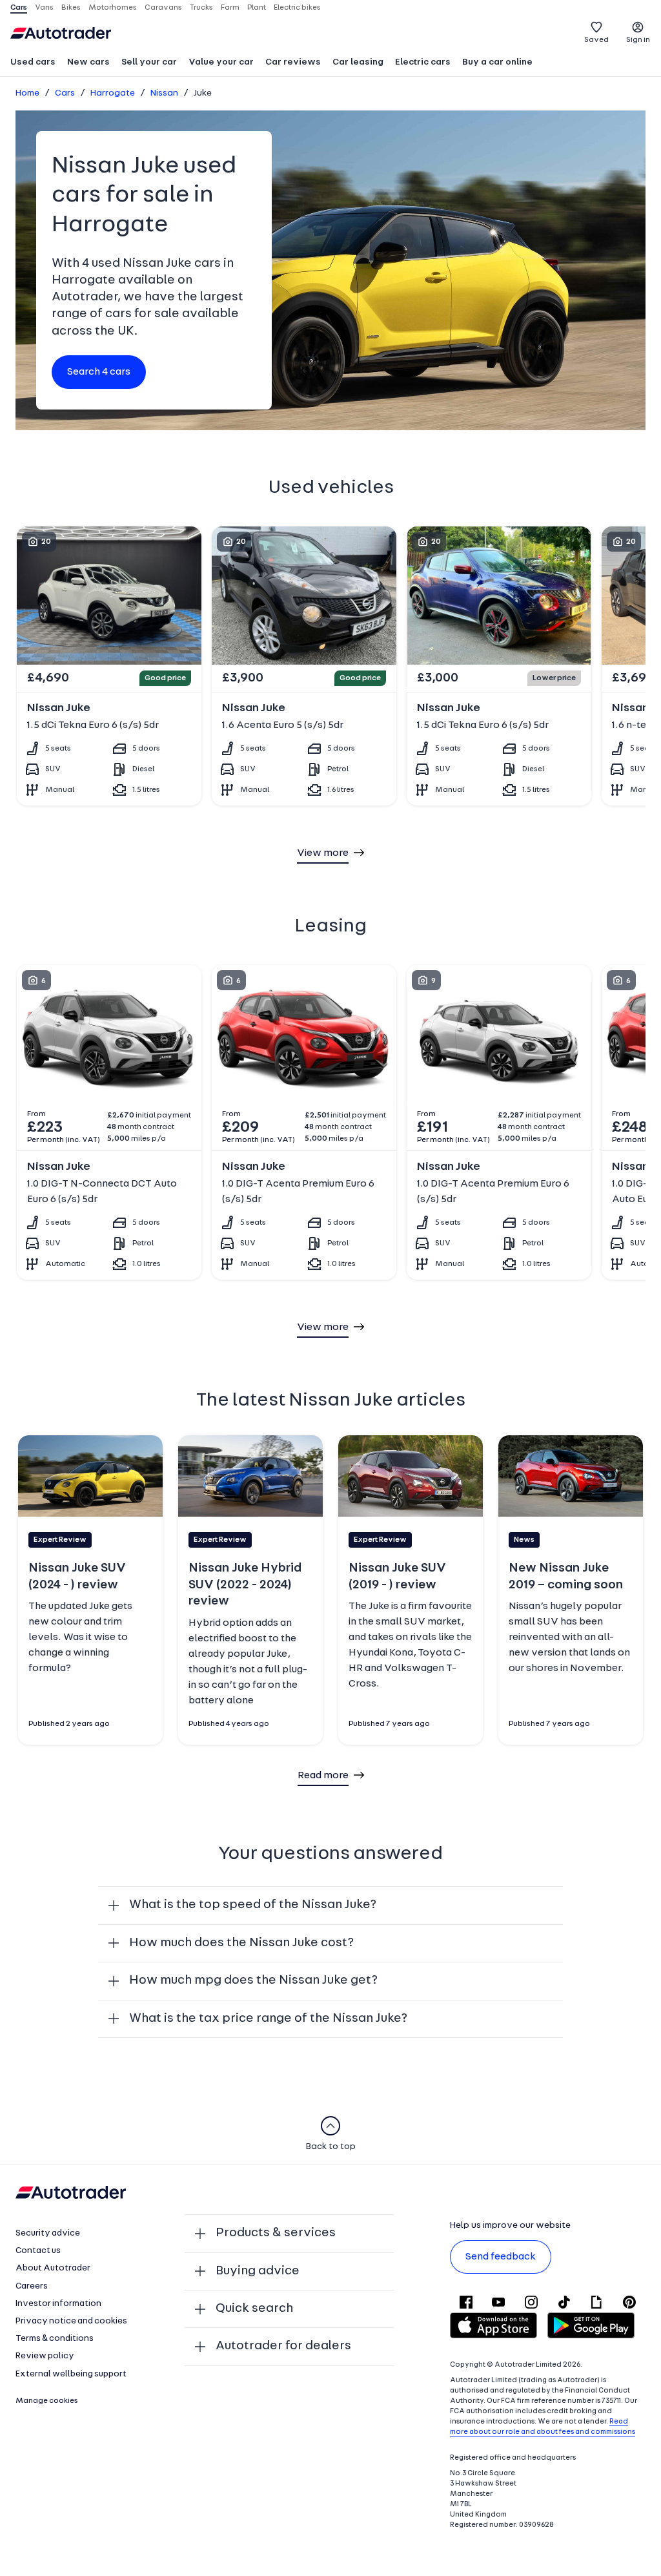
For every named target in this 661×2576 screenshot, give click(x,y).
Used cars (33, 62)
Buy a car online (497, 62)
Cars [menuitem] (19, 8)
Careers (32, 2286)
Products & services (276, 2233)
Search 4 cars (99, 372)
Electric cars (423, 62)
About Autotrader (53, 2268)
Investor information (58, 2304)
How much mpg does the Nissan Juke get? (253, 1980)
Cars (65, 93)
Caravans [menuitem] (163, 8)
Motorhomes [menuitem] (113, 8)
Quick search (254, 2309)
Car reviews (293, 62)
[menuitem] (33, 63)
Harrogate (113, 93)
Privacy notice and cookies (71, 2321)
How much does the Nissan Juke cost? (241, 1943)
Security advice (48, 2233)
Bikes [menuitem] (71, 8)
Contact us (38, 2251)
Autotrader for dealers (283, 2346)
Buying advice (258, 2271)
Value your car (221, 62)
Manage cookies (47, 2401)
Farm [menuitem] (230, 8)
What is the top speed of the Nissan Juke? (253, 1905)
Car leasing (358, 62)
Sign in (638, 40)
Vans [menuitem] (44, 8)
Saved (596, 40)
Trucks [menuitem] (201, 8)
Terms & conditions (55, 2339)
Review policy (45, 2356)
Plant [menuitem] (257, 8)
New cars (88, 62)
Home (27, 93)
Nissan (164, 93)
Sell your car (149, 62)
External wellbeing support (71, 2374)
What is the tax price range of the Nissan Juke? (268, 2019)
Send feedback (501, 2257)
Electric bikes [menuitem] (297, 8)
